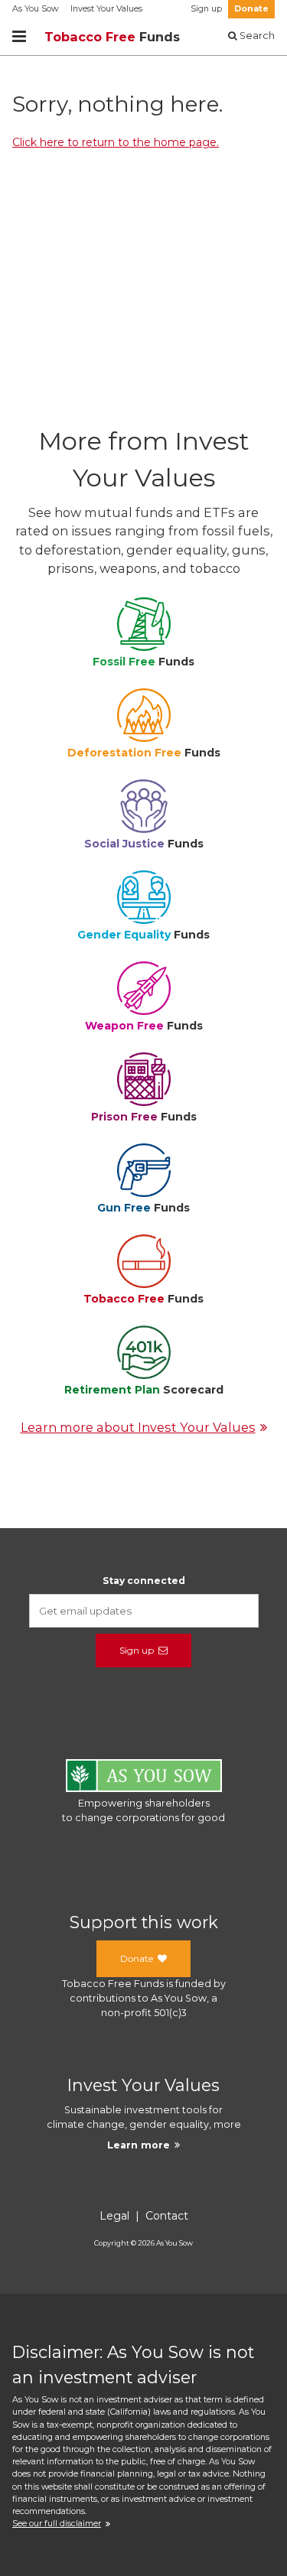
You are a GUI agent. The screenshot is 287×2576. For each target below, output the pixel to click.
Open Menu (19, 37)
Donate (251, 9)
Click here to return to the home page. (116, 142)
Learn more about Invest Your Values (138, 1427)
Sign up (206, 9)
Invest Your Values (106, 9)
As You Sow (35, 9)
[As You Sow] (144, 1778)
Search (256, 36)
